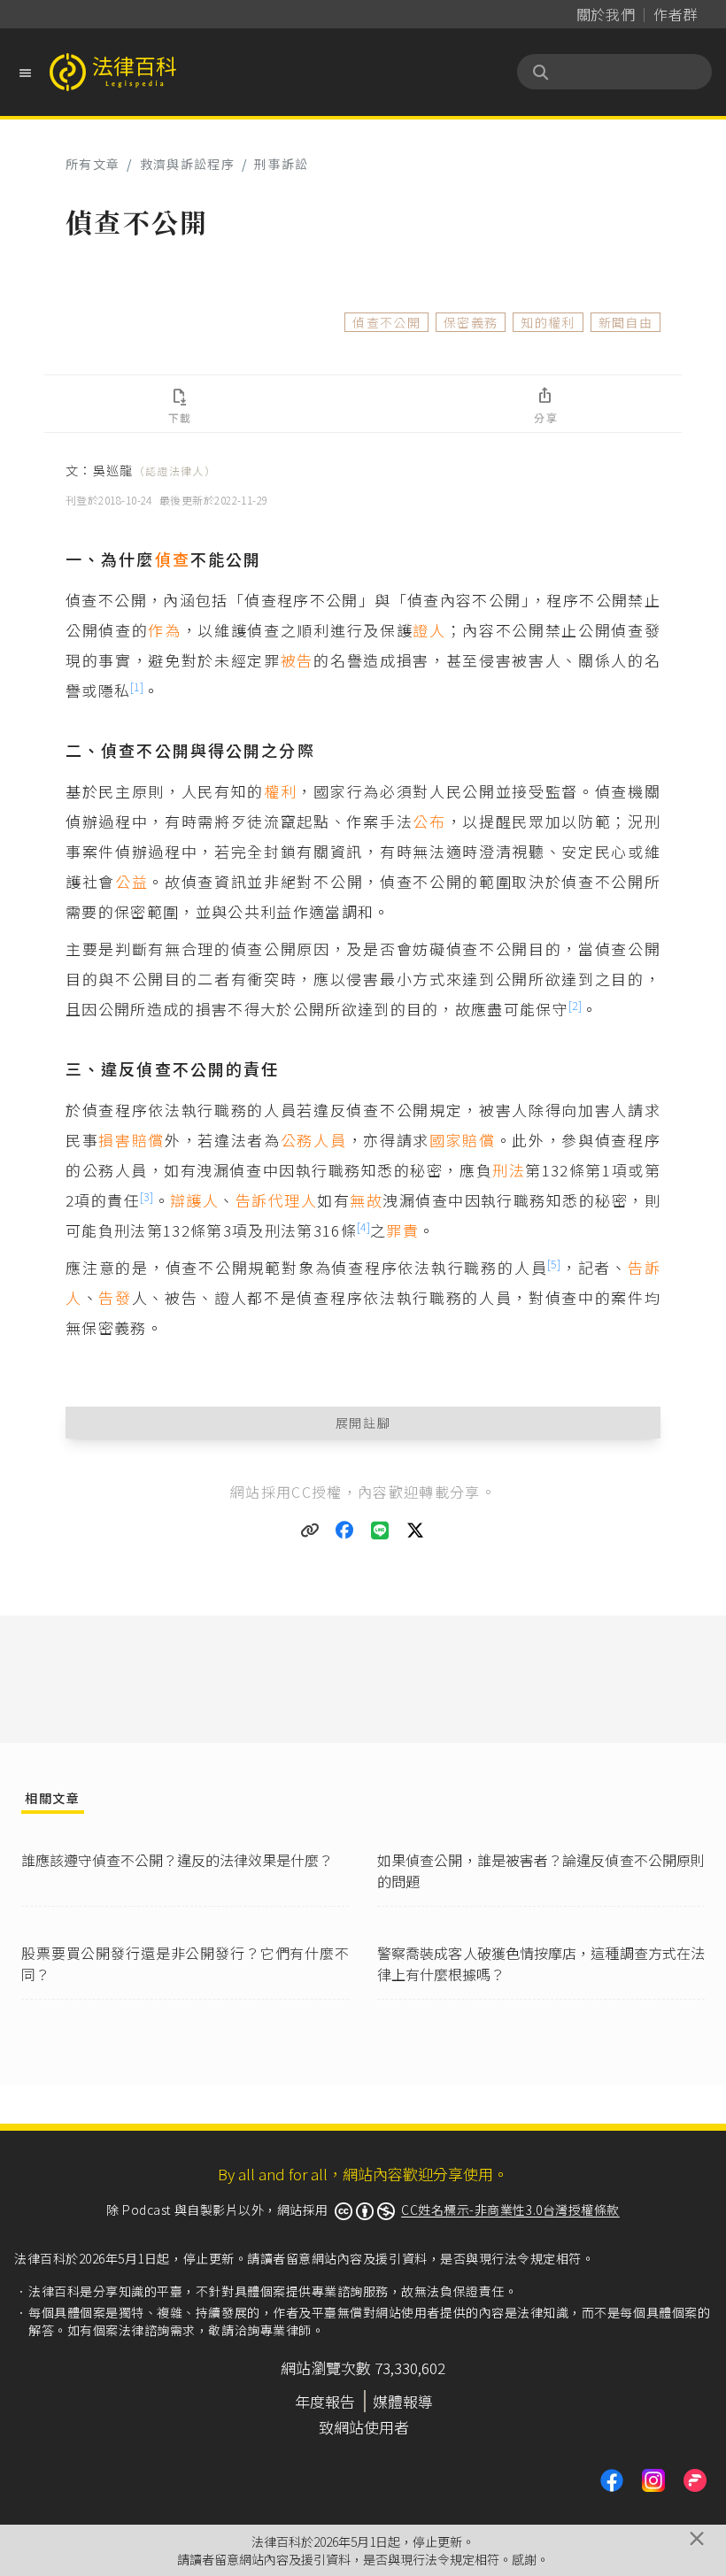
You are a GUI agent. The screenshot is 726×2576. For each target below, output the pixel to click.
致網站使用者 (364, 2427)
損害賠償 (131, 1140)
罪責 (402, 1230)
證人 (429, 630)
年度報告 (325, 2401)
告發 (115, 1297)
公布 (429, 821)
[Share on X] (416, 1531)
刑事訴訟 (281, 164)
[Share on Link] (310, 1531)
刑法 (509, 1170)
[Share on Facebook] (345, 1531)
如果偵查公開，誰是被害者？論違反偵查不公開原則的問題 (541, 1870)
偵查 (173, 559)
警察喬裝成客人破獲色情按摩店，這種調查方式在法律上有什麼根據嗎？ (541, 1963)
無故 (366, 1200)
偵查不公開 (386, 322)
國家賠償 (463, 1140)
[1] (137, 686)
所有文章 (93, 164)
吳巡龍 (154, 470)
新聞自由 (626, 322)
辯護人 (194, 1200)
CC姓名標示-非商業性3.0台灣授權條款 (510, 2210)
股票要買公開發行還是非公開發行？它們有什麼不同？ (185, 1963)
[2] (575, 1005)
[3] (147, 1196)
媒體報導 (403, 2401)
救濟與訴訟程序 (187, 164)
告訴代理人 (276, 1200)
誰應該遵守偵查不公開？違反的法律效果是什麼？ (177, 1860)
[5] (554, 1264)
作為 (164, 630)
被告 (297, 660)
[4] (363, 1226)
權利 (280, 791)
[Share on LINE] (381, 1531)
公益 (131, 881)
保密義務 (471, 322)
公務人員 (314, 1140)
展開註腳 (363, 1423)
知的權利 (548, 322)
